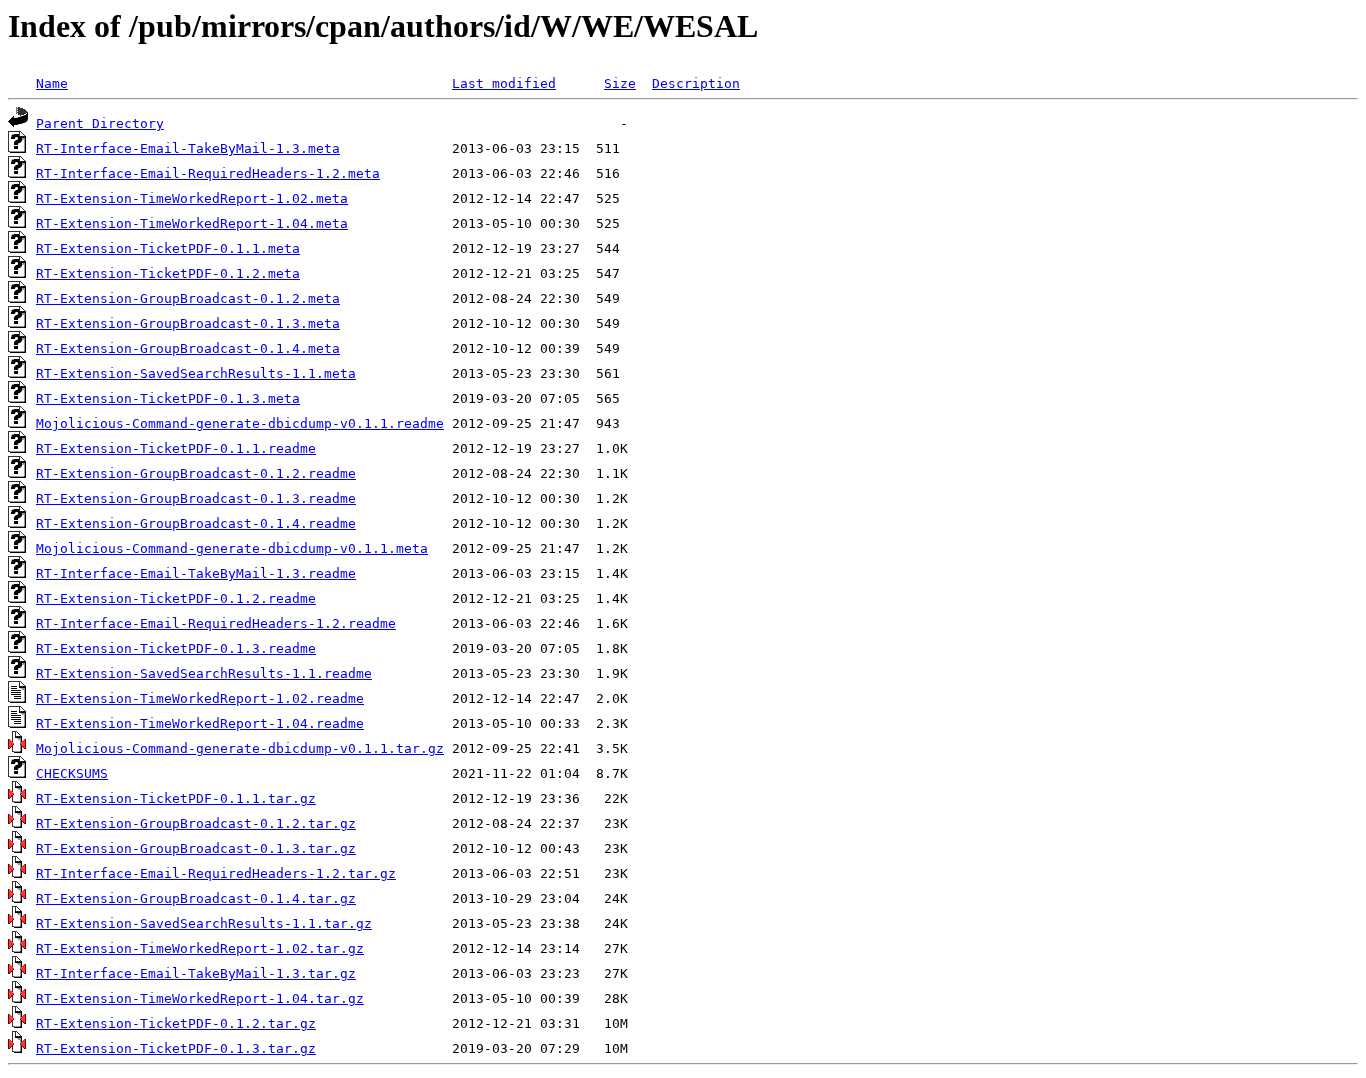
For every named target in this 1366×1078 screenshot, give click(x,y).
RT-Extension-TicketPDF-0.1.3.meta (168, 398)
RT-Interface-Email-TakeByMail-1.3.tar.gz (196, 973)
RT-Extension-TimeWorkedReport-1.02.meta (192, 198)
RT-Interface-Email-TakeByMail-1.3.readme (196, 573)
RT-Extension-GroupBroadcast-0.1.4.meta (188, 348)
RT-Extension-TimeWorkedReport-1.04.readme (200, 723)
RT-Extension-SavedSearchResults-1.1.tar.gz (204, 923)
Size (620, 83)
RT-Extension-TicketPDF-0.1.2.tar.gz (176, 1023)
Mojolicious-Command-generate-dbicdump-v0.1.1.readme (240, 423)
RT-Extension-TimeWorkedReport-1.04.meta (192, 223)
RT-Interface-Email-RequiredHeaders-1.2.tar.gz (216, 873)
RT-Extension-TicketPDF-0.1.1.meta (168, 248)
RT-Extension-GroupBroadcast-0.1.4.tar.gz (196, 898)
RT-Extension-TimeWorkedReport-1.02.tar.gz (200, 948)
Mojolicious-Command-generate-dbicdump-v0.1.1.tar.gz (240, 748)
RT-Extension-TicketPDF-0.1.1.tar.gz (176, 798)
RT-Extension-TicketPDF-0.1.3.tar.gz (176, 1048)
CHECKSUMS (72, 773)
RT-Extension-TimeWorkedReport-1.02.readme (200, 698)
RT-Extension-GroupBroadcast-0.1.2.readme (196, 473)
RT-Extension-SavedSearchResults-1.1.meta (196, 373)
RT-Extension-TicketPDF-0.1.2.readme (176, 598)
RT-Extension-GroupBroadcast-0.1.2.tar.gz (196, 823)
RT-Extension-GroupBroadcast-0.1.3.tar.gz (196, 848)
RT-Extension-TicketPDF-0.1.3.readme (176, 648)
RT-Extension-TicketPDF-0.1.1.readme (176, 448)
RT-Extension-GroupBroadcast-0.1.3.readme (196, 498)
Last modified (504, 83)
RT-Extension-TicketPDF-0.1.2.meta (168, 273)
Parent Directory (100, 123)
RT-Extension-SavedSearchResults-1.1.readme (204, 673)
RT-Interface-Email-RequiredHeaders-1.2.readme (216, 623)
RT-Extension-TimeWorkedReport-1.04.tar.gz (200, 998)
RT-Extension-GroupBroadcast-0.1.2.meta (188, 298)
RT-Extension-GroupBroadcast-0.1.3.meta (188, 323)
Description (696, 83)
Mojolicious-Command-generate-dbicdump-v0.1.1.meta (232, 548)
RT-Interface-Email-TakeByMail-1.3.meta (188, 148)
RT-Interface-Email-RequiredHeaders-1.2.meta (208, 173)
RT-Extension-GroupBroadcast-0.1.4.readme (196, 523)
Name (52, 83)
